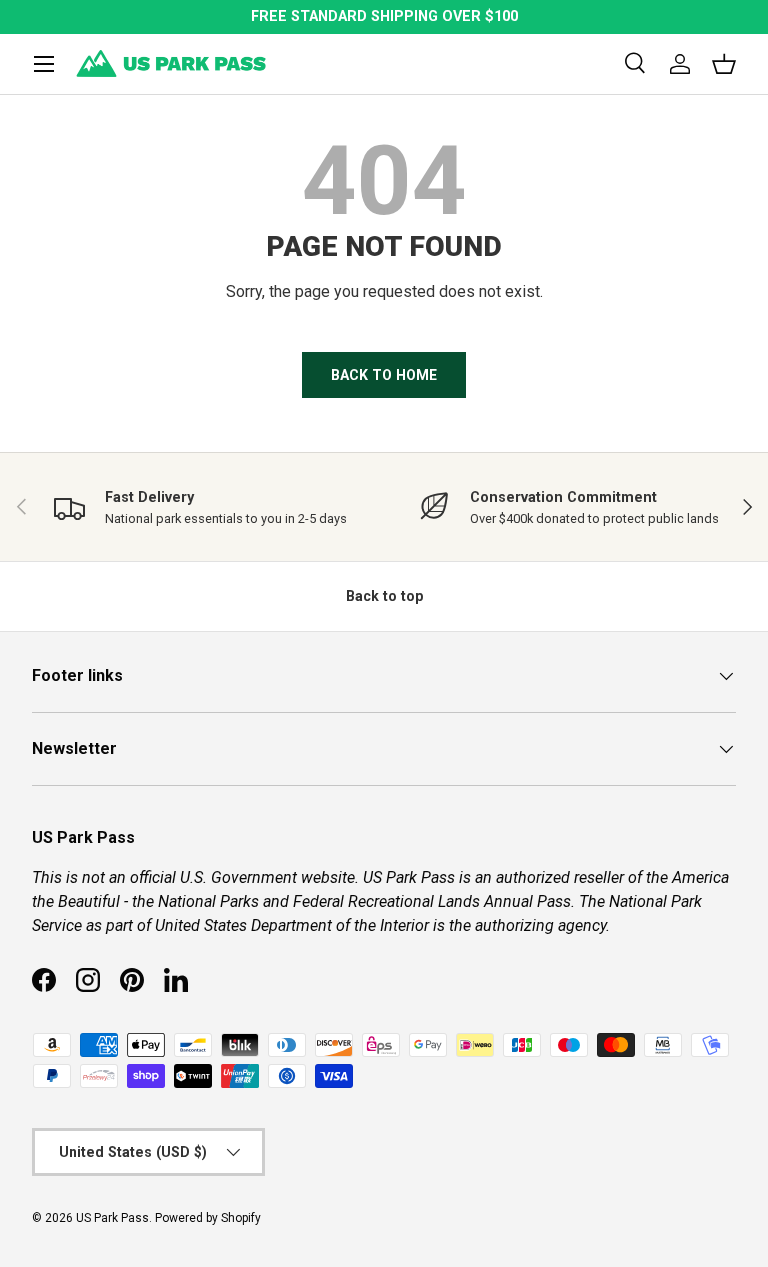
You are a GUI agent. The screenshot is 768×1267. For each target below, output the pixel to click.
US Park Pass (112, 1218)
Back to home (384, 375)
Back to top (384, 596)
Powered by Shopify (208, 1218)
